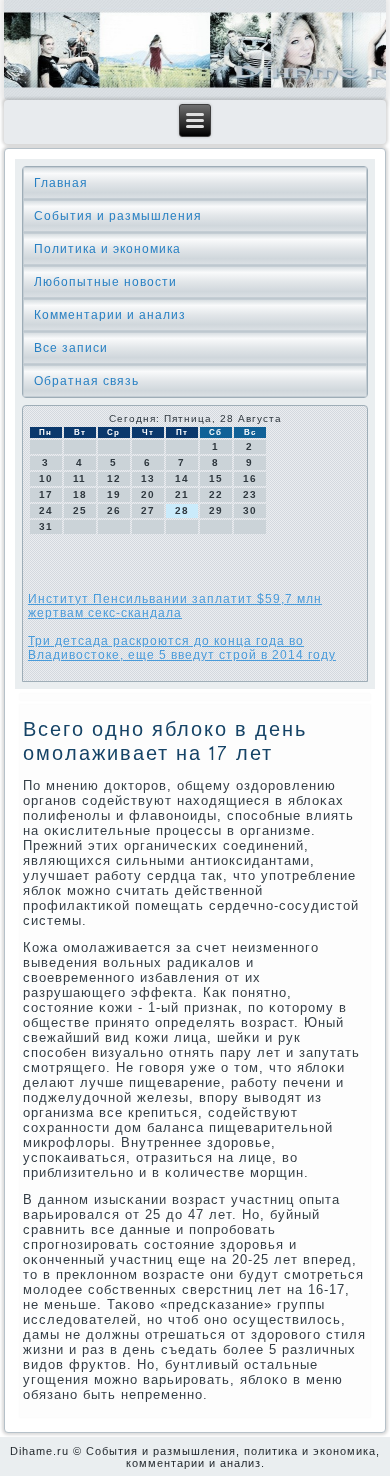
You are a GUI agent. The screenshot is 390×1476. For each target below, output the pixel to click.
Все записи (71, 348)
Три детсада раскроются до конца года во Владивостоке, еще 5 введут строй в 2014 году (182, 648)
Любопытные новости (105, 282)
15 (216, 478)
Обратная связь (86, 381)
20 (148, 494)
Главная (61, 183)
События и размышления (118, 216)
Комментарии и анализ (110, 315)
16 (250, 478)
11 (79, 478)
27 (148, 510)
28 (182, 510)
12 (114, 478)
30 (250, 510)
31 (46, 526)
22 (216, 494)
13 (148, 478)
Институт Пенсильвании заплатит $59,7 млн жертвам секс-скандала (175, 606)
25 (80, 510)
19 (114, 494)
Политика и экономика (107, 249)
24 (46, 510)
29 (216, 510)
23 (250, 494)
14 (182, 478)
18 (80, 494)
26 (114, 510)
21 (182, 494)
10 (46, 478)
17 (46, 494)
